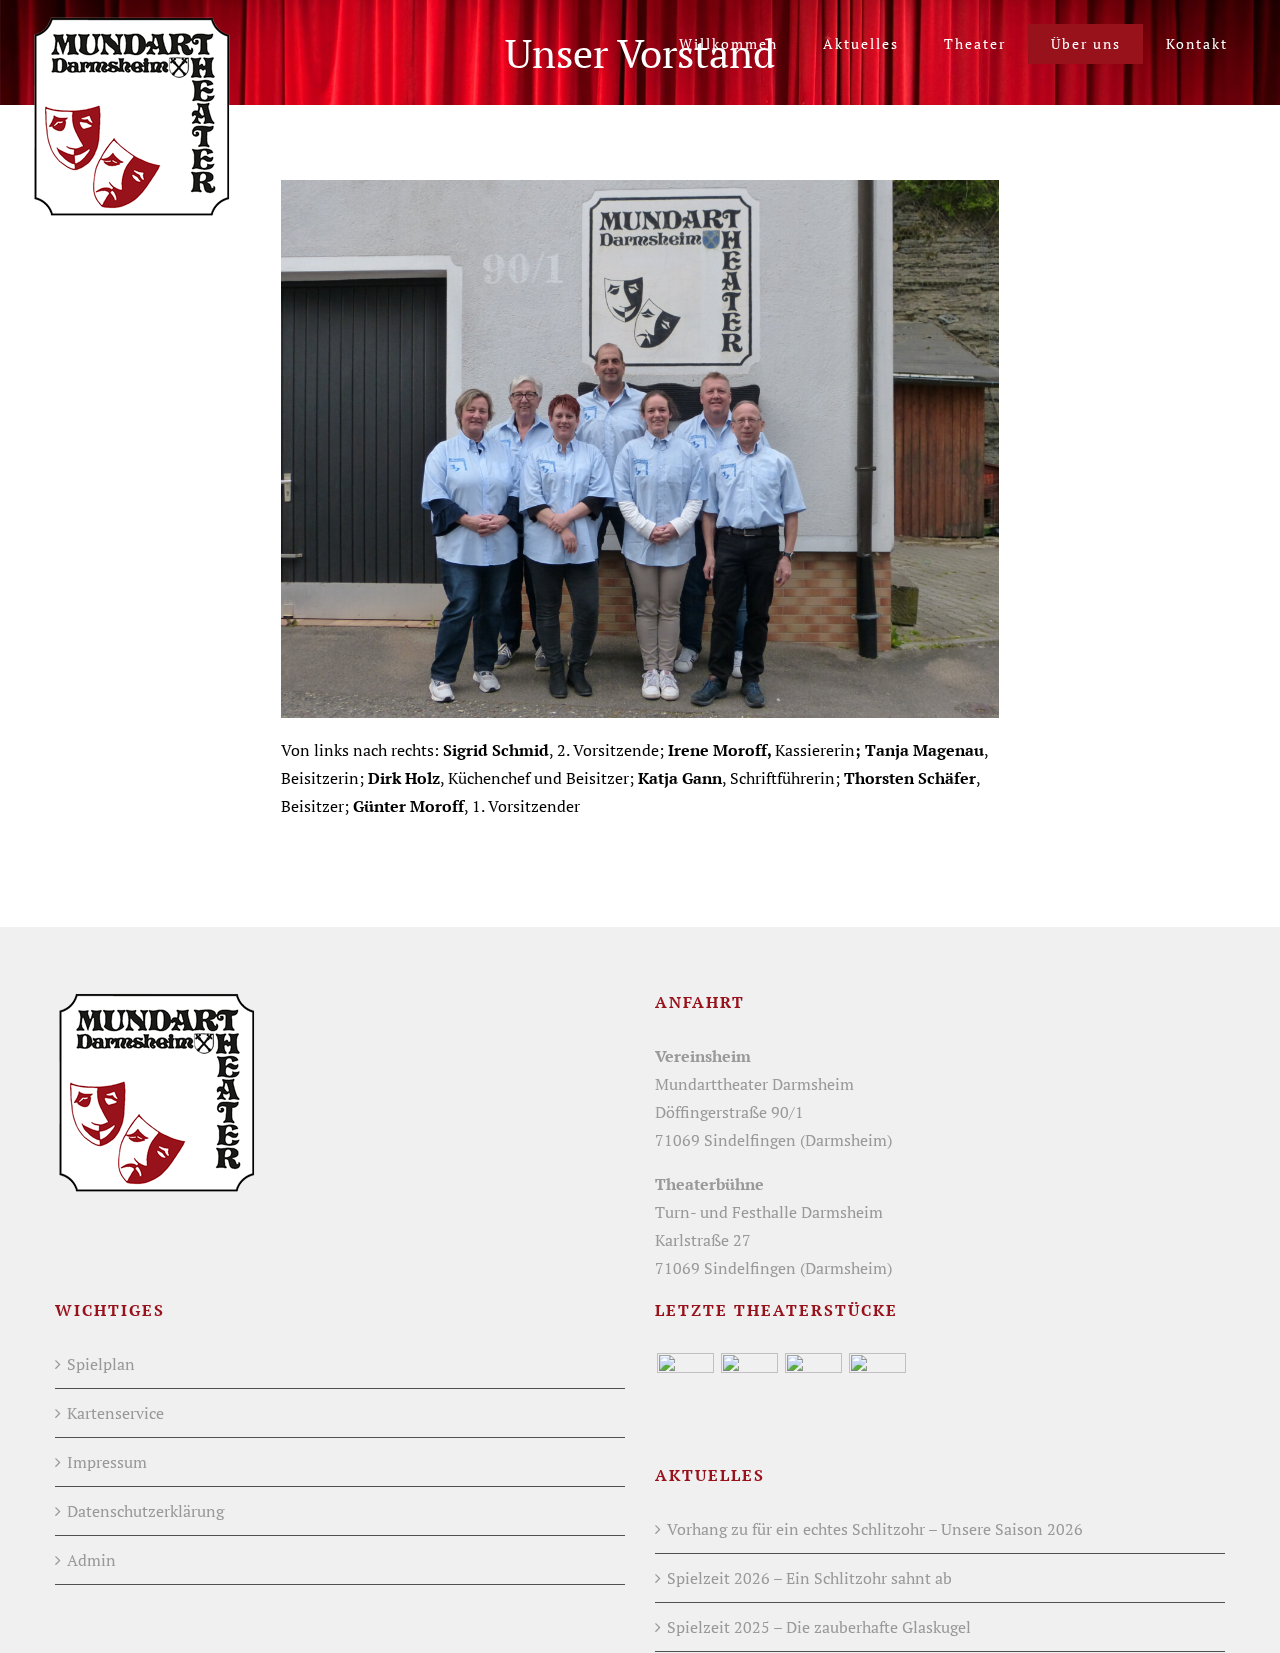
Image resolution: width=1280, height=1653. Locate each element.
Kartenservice (115, 1413)
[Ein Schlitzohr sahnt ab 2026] (685, 1381)
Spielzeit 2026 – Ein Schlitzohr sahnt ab (809, 1578)
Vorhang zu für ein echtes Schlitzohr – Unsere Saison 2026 (875, 1529)
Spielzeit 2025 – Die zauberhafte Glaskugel (819, 1627)
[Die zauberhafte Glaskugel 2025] (749, 1381)
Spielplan (101, 1364)
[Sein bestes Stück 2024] (813, 1381)
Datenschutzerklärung (145, 1511)
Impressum (107, 1462)
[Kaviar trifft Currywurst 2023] (877, 1381)
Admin (91, 1560)
